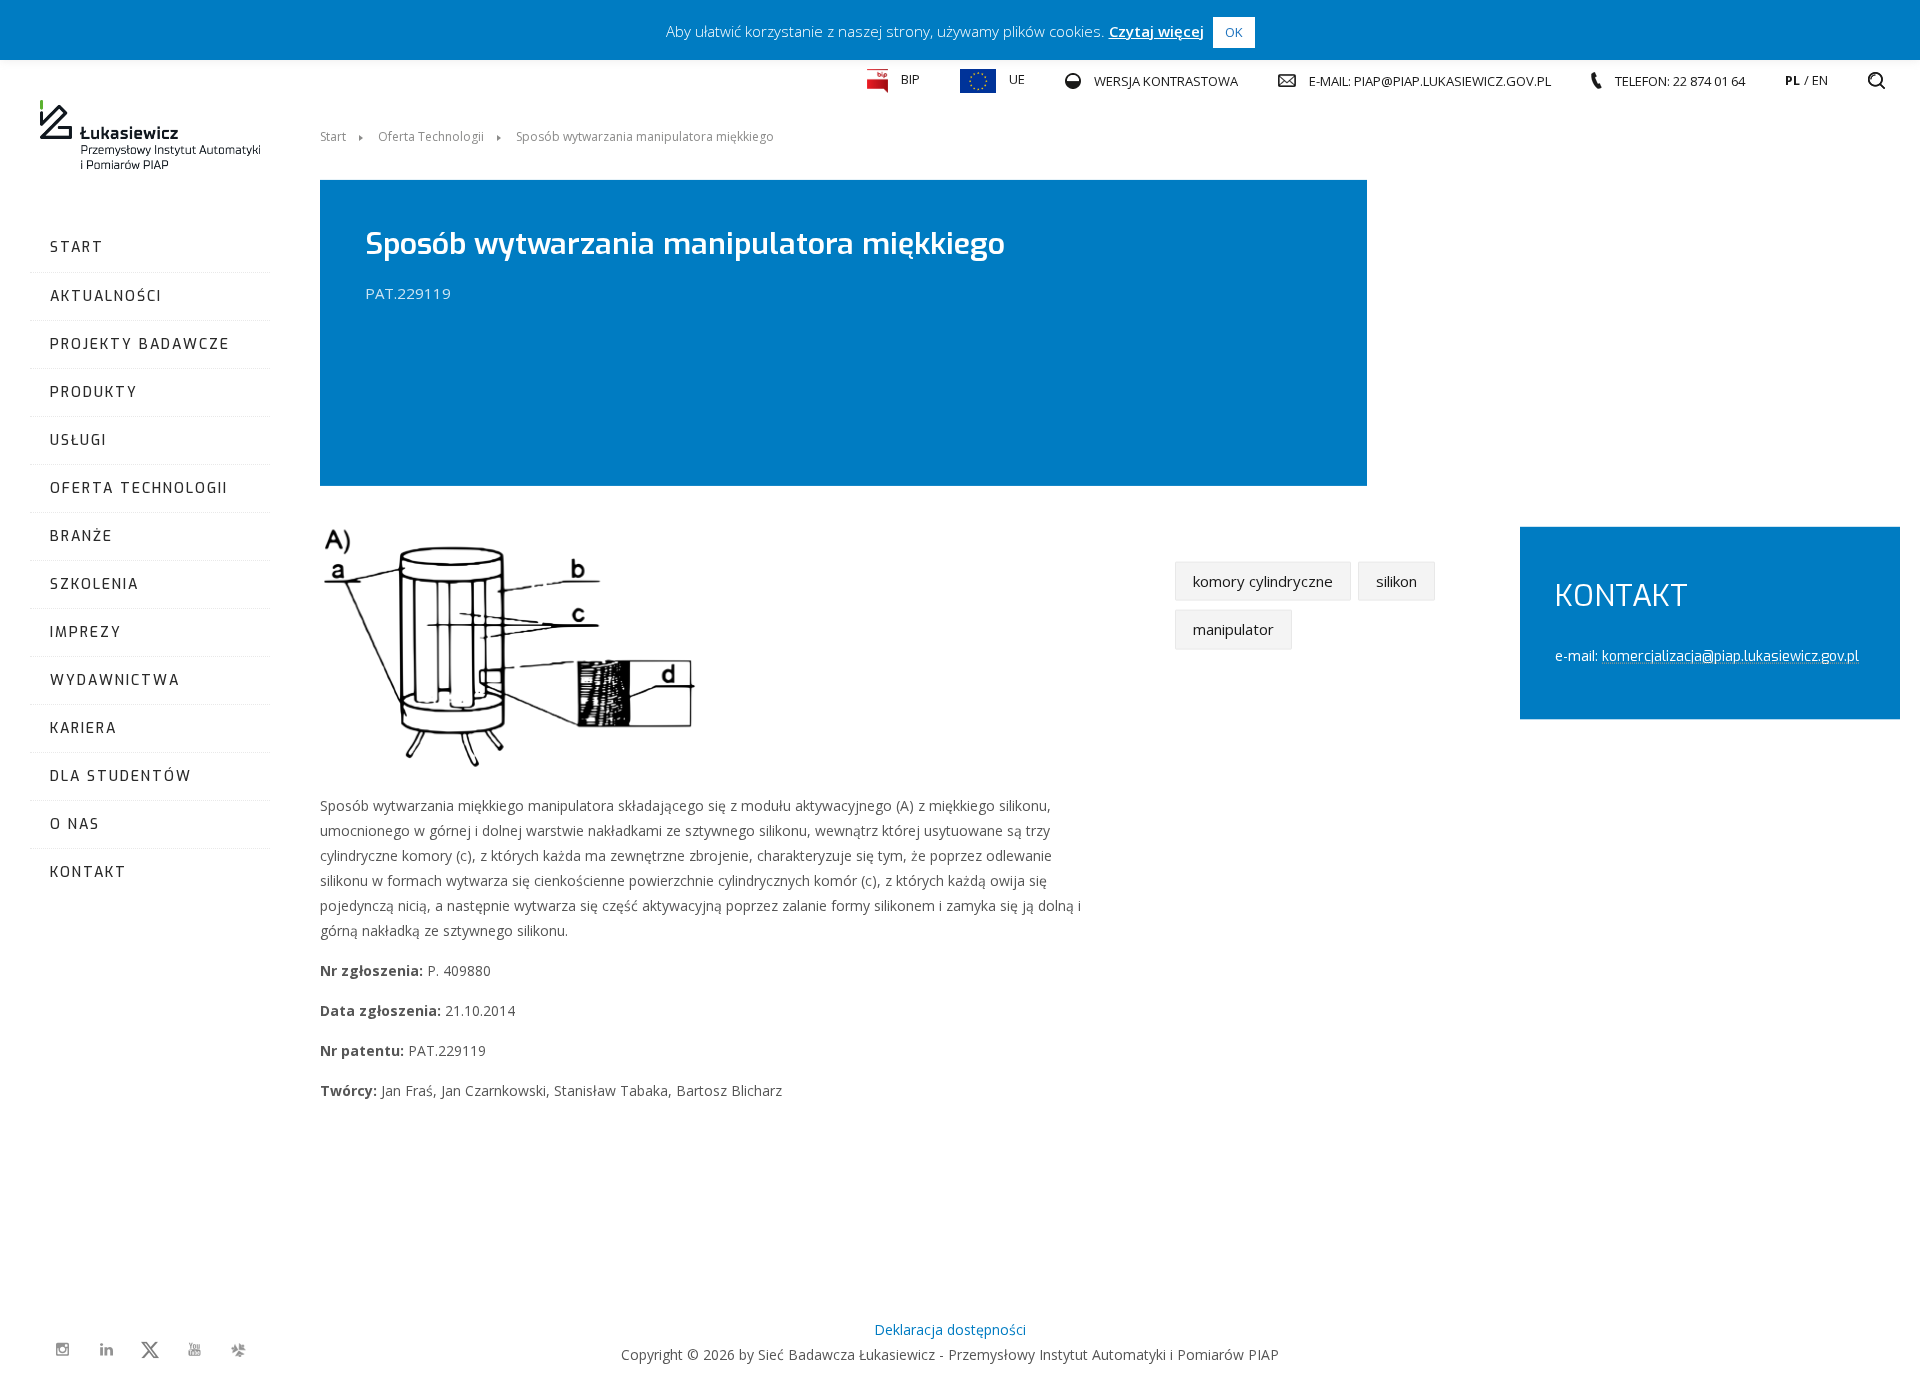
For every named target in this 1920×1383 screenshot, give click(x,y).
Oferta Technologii (139, 488)
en (1820, 80)
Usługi (78, 440)
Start (77, 247)
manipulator (1233, 629)
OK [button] (1234, 32)
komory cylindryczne (1263, 580)
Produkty (94, 392)
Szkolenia (94, 584)
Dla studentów (121, 776)
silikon (1396, 580)
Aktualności (106, 296)
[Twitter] (150, 1350)
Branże (81, 536)
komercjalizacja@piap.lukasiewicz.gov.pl (1730, 655)
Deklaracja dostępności (950, 1329)
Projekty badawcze (140, 344)
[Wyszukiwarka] (1876, 81)
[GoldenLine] (238, 1350)
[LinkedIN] (106, 1350)
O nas (75, 824)
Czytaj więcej (1156, 31)
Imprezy (86, 632)
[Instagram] (62, 1350)
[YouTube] (194, 1350)
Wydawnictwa (115, 680)
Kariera (83, 728)
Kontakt (88, 872)
